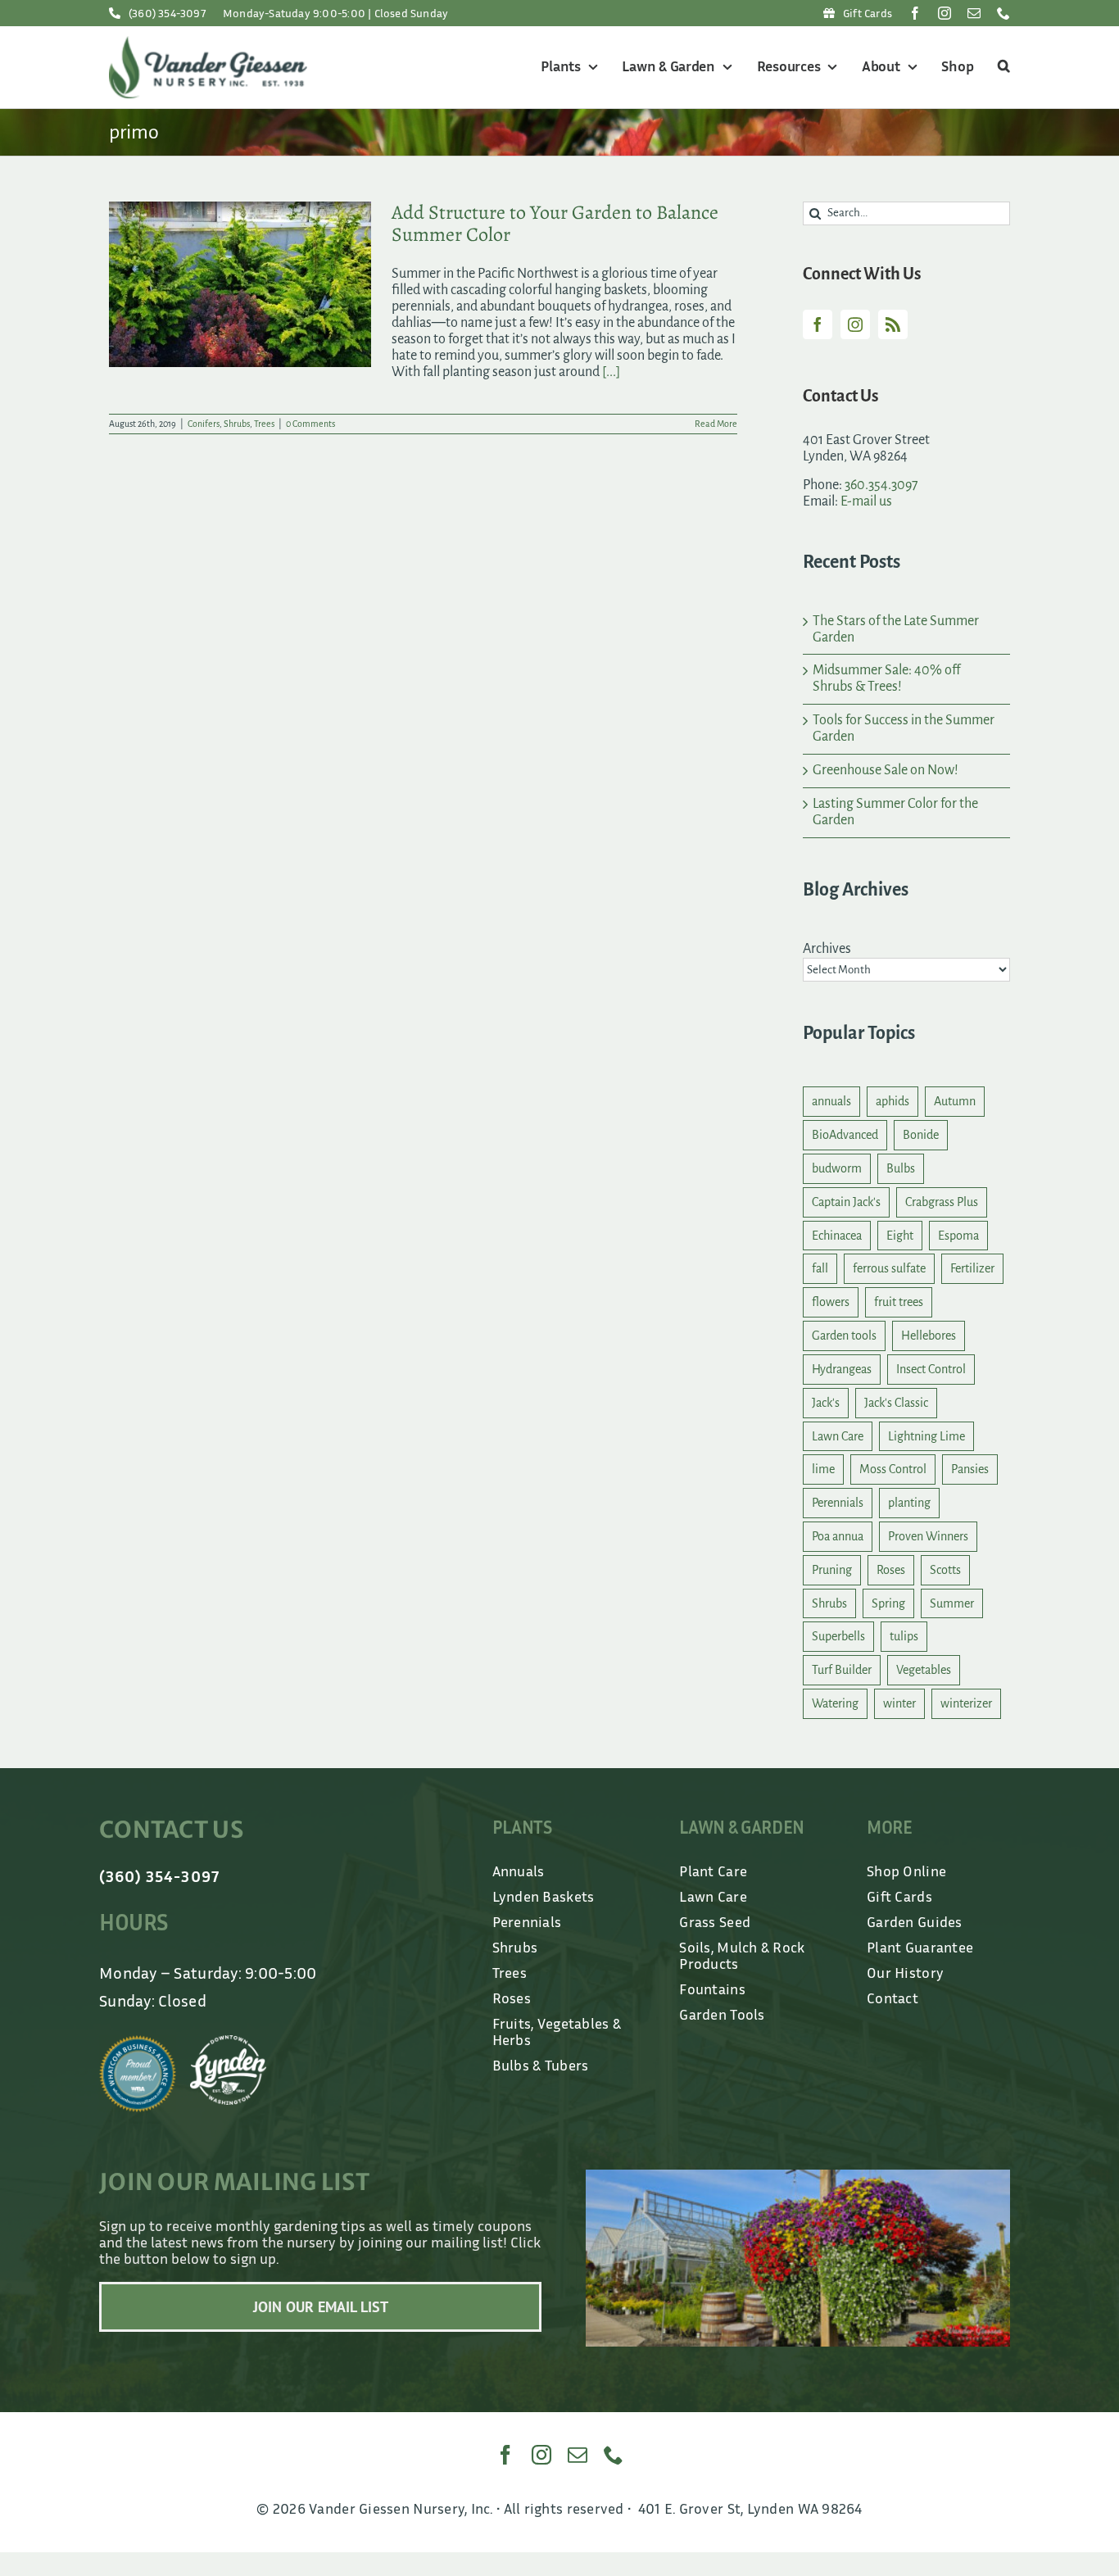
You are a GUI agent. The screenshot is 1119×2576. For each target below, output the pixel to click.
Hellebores (929, 1336)
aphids (892, 1101)
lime (823, 1469)
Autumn (955, 1101)
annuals (831, 1101)
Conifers (204, 424)
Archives (827, 949)
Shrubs (237, 424)
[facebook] (915, 13)
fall (820, 1268)
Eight (900, 1236)
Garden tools (844, 1336)
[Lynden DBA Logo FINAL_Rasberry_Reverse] (229, 2043)
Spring (888, 1603)
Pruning (832, 1570)
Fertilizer (972, 1268)
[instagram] (945, 13)
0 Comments (310, 424)
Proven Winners (928, 1536)
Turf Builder (842, 1670)
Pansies (970, 1469)
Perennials (838, 1503)
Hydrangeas (842, 1369)
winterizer (966, 1703)
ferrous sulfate (889, 1268)
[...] (611, 372)
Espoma (958, 1236)
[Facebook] (818, 324)
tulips (904, 1636)
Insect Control (931, 1369)
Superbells (838, 1636)
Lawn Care (838, 1436)
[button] (1001, 67)
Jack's (826, 1403)
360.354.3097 (881, 485)
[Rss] (893, 324)
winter (899, 1703)
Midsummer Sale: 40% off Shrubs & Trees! (886, 678)
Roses (891, 1570)
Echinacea (837, 1236)
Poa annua (838, 1536)
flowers (831, 1302)
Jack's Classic (896, 1403)
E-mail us (866, 501)
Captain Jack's (846, 1202)
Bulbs (901, 1168)
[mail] (974, 13)
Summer (952, 1603)
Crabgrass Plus (942, 1202)
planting (909, 1503)
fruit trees (899, 1302)
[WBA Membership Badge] (138, 2043)
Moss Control (893, 1469)
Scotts (945, 1570)
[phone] (1003, 13)
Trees (264, 424)
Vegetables (924, 1670)
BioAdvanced (845, 1135)
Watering (835, 1703)
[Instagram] (855, 324)
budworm (837, 1168)
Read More (716, 424)
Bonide (921, 1135)
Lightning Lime (926, 1436)
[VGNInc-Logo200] (208, 43)
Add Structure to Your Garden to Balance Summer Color (555, 223)
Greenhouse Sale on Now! (886, 770)
